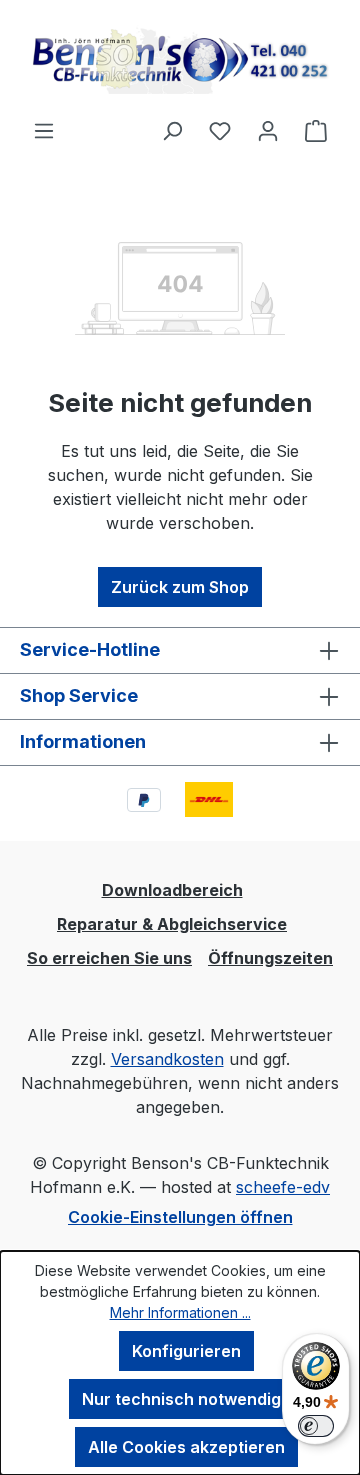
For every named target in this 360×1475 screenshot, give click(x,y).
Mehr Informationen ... (180, 1312)
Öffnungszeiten (270, 958)
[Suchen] (172, 130)
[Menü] (44, 130)
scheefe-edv (283, 1187)
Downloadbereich (172, 890)
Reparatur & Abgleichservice (172, 924)
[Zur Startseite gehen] (180, 59)
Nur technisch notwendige (186, 1399)
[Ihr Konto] (268, 130)
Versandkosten (167, 1059)
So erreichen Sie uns (109, 958)
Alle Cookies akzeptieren (186, 1447)
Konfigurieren (186, 1351)
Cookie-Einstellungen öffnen (180, 1217)
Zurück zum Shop (180, 587)
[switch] (316, 1426)
